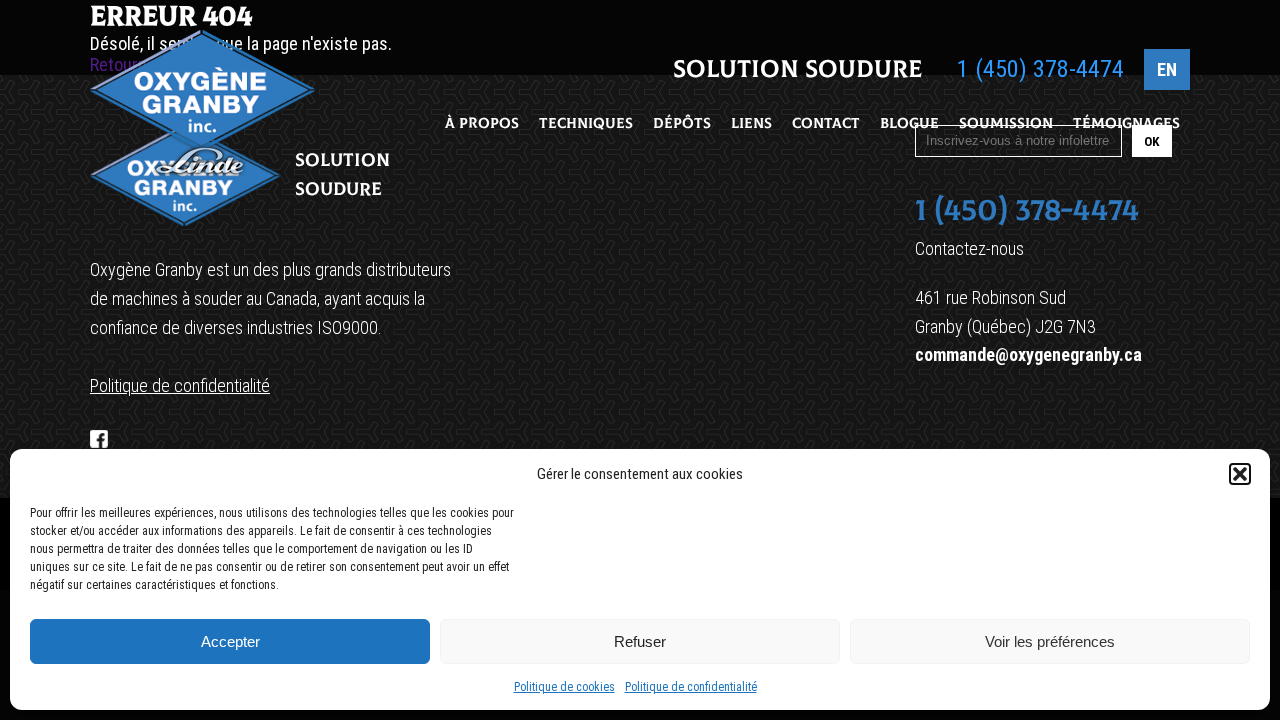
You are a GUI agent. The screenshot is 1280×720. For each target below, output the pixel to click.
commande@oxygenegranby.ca (1028, 354)
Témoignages (1126, 123)
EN (1167, 69)
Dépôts (682, 123)
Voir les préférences (1050, 641)
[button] (1240, 474)
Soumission (1006, 123)
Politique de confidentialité (691, 687)
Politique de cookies (564, 687)
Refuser (640, 641)
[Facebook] (99, 439)
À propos (482, 123)
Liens (751, 123)
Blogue (909, 123)
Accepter (230, 641)
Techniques (586, 123)
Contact (826, 123)
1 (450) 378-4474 (1040, 69)
